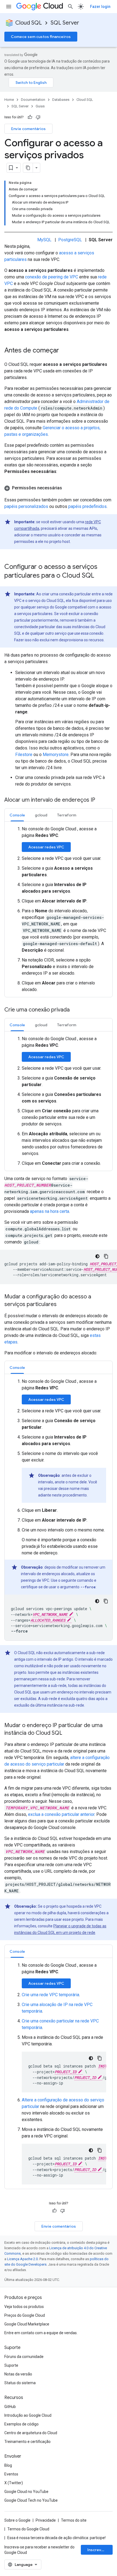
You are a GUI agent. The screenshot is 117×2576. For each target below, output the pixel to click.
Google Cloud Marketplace (27, 2324)
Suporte (11, 2365)
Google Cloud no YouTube (26, 2492)
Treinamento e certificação (27, 2442)
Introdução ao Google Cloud (28, 2415)
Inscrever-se (100, 2550)
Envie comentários (28, 129)
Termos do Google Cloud (28, 2529)
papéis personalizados (26, 506)
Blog (8, 2465)
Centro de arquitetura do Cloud (31, 2433)
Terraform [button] (67, 815)
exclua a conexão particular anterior (61, 1814)
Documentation (33, 100)
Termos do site (74, 2520)
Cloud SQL (29, 23)
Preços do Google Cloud (25, 2315)
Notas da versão (18, 2374)
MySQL (44, 240)
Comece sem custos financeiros (41, 37)
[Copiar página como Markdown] (28, 168)
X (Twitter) (14, 2483)
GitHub (10, 2407)
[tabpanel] (59, 909)
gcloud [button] (41, 815)
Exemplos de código (21, 2424)
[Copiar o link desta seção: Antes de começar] (64, 351)
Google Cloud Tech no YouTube (31, 2500)
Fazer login (100, 7)
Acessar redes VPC (46, 847)
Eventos (11, 2474)
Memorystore (56, 755)
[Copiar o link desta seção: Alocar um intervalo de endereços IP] (101, 800)
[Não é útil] (38, 117)
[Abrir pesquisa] (70, 7)
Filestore (24, 755)
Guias (40, 106)
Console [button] (17, 815)
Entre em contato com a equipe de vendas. (41, 2333)
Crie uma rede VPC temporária (50, 1995)
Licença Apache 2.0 (22, 2259)
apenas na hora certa (50, 1211)
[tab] (17, 815)
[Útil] (30, 117)
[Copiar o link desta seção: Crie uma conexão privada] (75, 1010)
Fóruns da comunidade (24, 2357)
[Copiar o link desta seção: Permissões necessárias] (67, 488)
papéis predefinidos (87, 506)
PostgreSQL (70, 240)
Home (9, 100)
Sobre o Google (17, 2520)
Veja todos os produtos (24, 2307)
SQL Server (65, 23)
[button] (59, 488)
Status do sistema (20, 2383)
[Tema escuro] (97, 1256)
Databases (61, 100)
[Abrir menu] (9, 7)
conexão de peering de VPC (52, 277)
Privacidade (46, 2520)
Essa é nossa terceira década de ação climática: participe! (56, 2538)
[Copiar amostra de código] (106, 1256)
